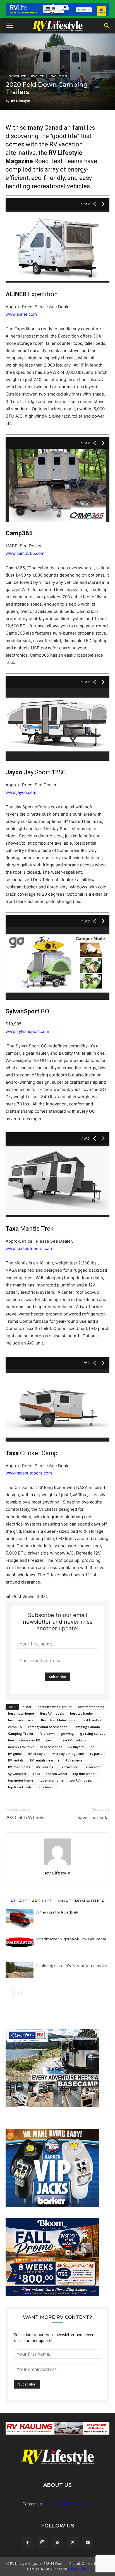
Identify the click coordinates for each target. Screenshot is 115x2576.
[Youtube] (88, 2543)
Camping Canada (87, 1727)
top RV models (81, 1780)
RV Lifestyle (20, 101)
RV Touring (45, 1767)
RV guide (15, 1754)
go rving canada (93, 1733)
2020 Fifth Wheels (25, 1817)
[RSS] (57, 2543)
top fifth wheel (84, 1774)
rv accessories (51, 1747)
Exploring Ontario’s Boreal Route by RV (72, 1966)
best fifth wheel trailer (55, 1707)
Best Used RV (92, 1720)
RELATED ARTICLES (32, 1901)
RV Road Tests (19, 1767)
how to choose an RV (24, 1740)
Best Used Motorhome (58, 1720)
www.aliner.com (21, 314)
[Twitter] (73, 2543)
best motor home (91, 1707)
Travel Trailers (58, 76)
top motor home (21, 1780)
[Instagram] (42, 2543)
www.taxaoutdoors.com (29, 1248)
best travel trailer (21, 1720)
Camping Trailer (21, 1733)
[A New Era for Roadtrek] (20, 1918)
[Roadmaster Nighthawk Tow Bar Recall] (20, 1945)
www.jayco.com (21, 792)
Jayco (50, 1740)
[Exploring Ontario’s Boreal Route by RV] (20, 1970)
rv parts (96, 1754)
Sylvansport (17, 1774)
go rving (67, 1733)
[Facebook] (27, 2543)
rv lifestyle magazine (68, 1754)
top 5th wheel (57, 1774)
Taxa (36, 1774)
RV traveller (69, 1767)
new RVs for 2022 (21, 1747)
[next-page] (18, 1993)
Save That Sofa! (94, 1817)
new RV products (73, 1740)
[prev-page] (9, 1993)
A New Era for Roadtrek (57, 1912)
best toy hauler (82, 1713)
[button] (9, 26)
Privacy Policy (78, 2569)
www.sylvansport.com (27, 1031)
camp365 (15, 1727)
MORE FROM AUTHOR (81, 1901)
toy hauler (47, 1787)
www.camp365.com (25, 553)
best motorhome (21, 1713)
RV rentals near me (45, 1760)
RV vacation (93, 1767)
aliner (27, 1707)
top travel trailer (21, 1787)
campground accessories (48, 1727)
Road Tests (38, 76)
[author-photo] (57, 1865)
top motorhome (51, 1780)
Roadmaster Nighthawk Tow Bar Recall (71, 1939)
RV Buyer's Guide (81, 1747)
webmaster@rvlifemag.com (68, 2504)
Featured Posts (17, 76)
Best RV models (52, 1713)
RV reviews (74, 1760)
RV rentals (16, 1760)
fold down (47, 1733)
